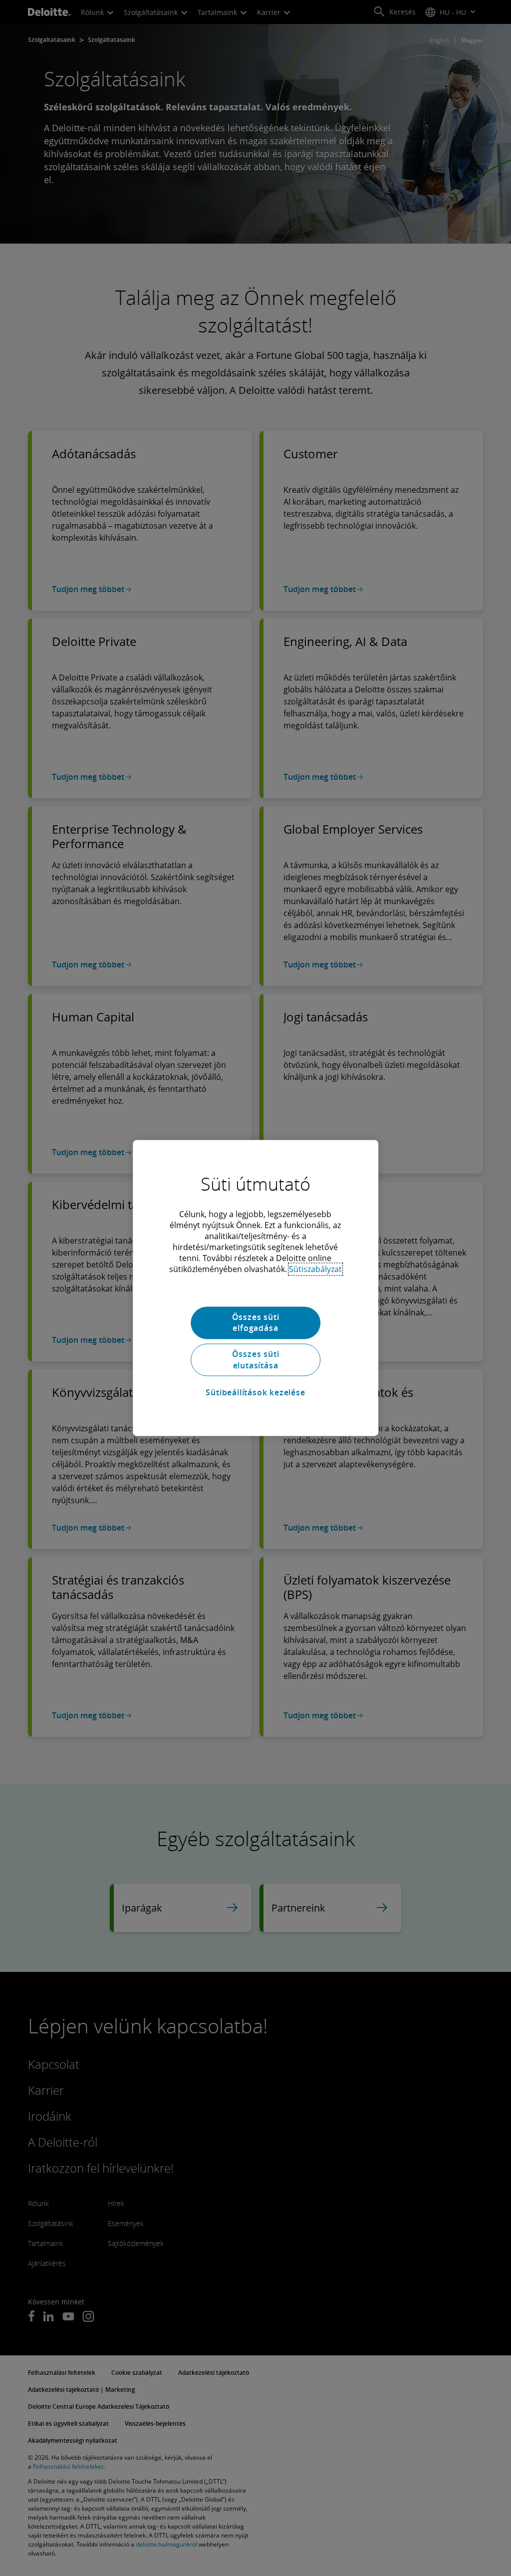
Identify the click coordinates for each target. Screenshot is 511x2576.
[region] (255, 1288)
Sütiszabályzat (315, 1269)
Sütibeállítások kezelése (255, 1392)
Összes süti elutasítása (256, 1360)
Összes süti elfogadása (256, 1322)
